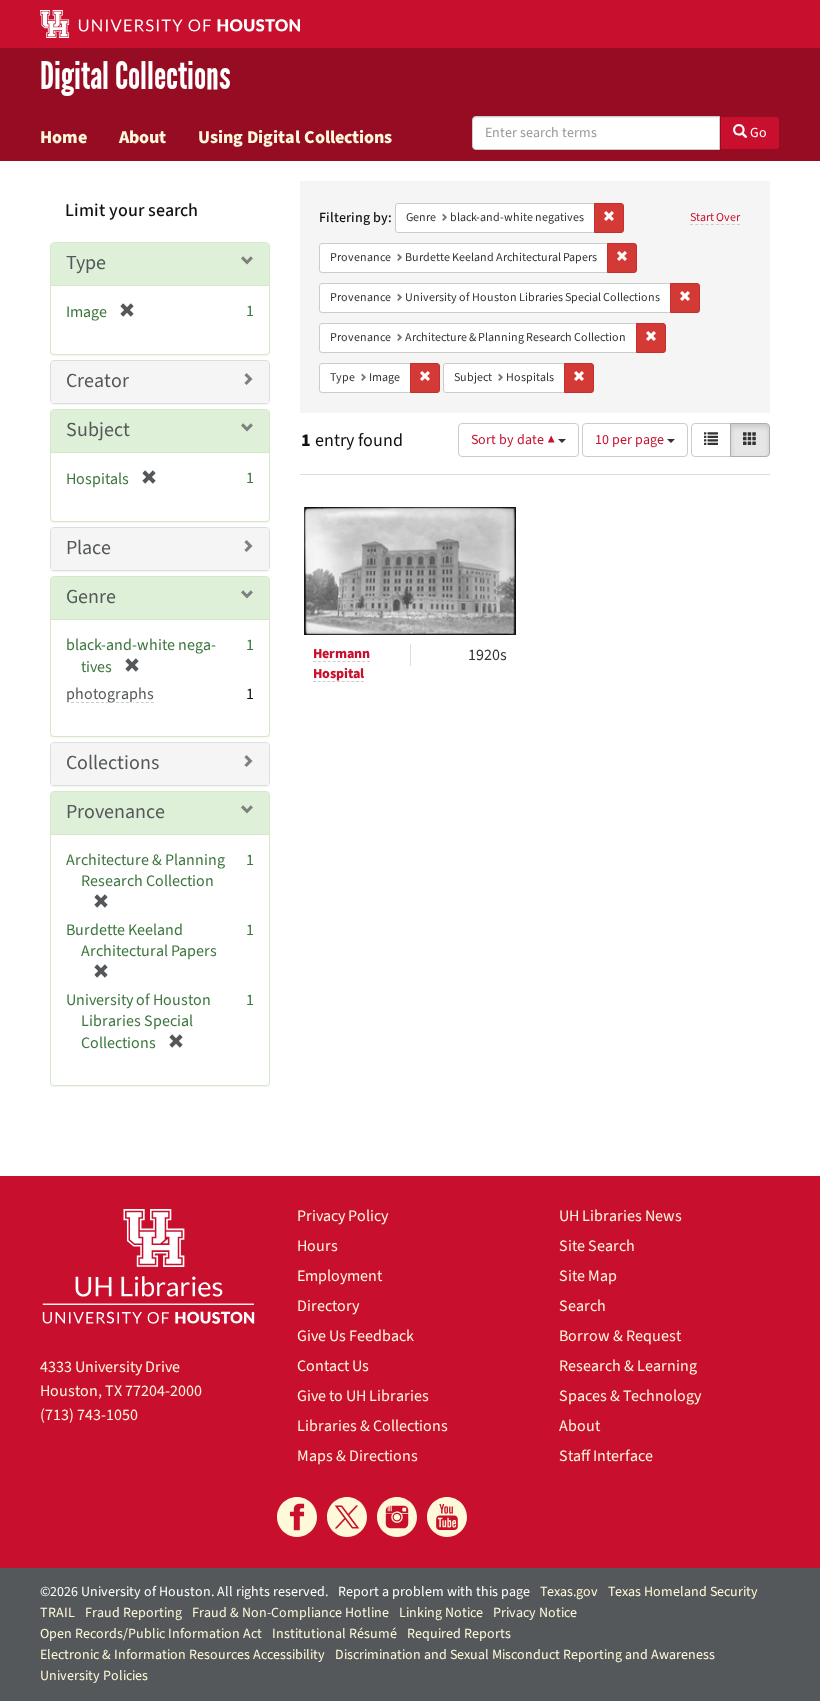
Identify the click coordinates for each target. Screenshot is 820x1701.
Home (63, 137)
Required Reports (459, 1634)
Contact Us (333, 1366)
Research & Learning (628, 1366)
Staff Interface (606, 1456)
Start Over (715, 217)
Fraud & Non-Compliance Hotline (290, 1613)
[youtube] (447, 1517)
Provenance (115, 812)
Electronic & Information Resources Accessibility (182, 1655)
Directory (328, 1306)
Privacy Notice (535, 1613)
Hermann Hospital (341, 664)
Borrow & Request (620, 1336)
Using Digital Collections (295, 137)
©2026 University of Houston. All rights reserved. (184, 1592)
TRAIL (57, 1613)
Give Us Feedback (355, 1336)
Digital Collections (135, 76)
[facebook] (297, 1517)
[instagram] (397, 1517)
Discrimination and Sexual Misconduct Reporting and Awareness (525, 1655)
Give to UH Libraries (363, 1396)
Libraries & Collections (372, 1426)
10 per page (631, 440)
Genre (91, 597)
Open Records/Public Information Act (151, 1634)
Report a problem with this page (434, 1592)
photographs (110, 694)
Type (86, 263)
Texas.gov (569, 1592)
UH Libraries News (620, 1216)
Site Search (597, 1246)
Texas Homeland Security (683, 1592)
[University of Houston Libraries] (148, 1266)
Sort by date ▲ (514, 440)
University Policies (94, 1676)
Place (88, 548)
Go (757, 133)
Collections (112, 763)
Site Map (588, 1276)
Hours (317, 1246)
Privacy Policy (342, 1216)
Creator (97, 381)
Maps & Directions (357, 1456)
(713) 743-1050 (89, 1415)
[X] (347, 1517)
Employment (339, 1276)
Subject (98, 430)
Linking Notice (441, 1613)
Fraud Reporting (133, 1613)
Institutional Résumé (334, 1634)
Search (582, 1306)
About (142, 137)
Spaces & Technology (630, 1396)
